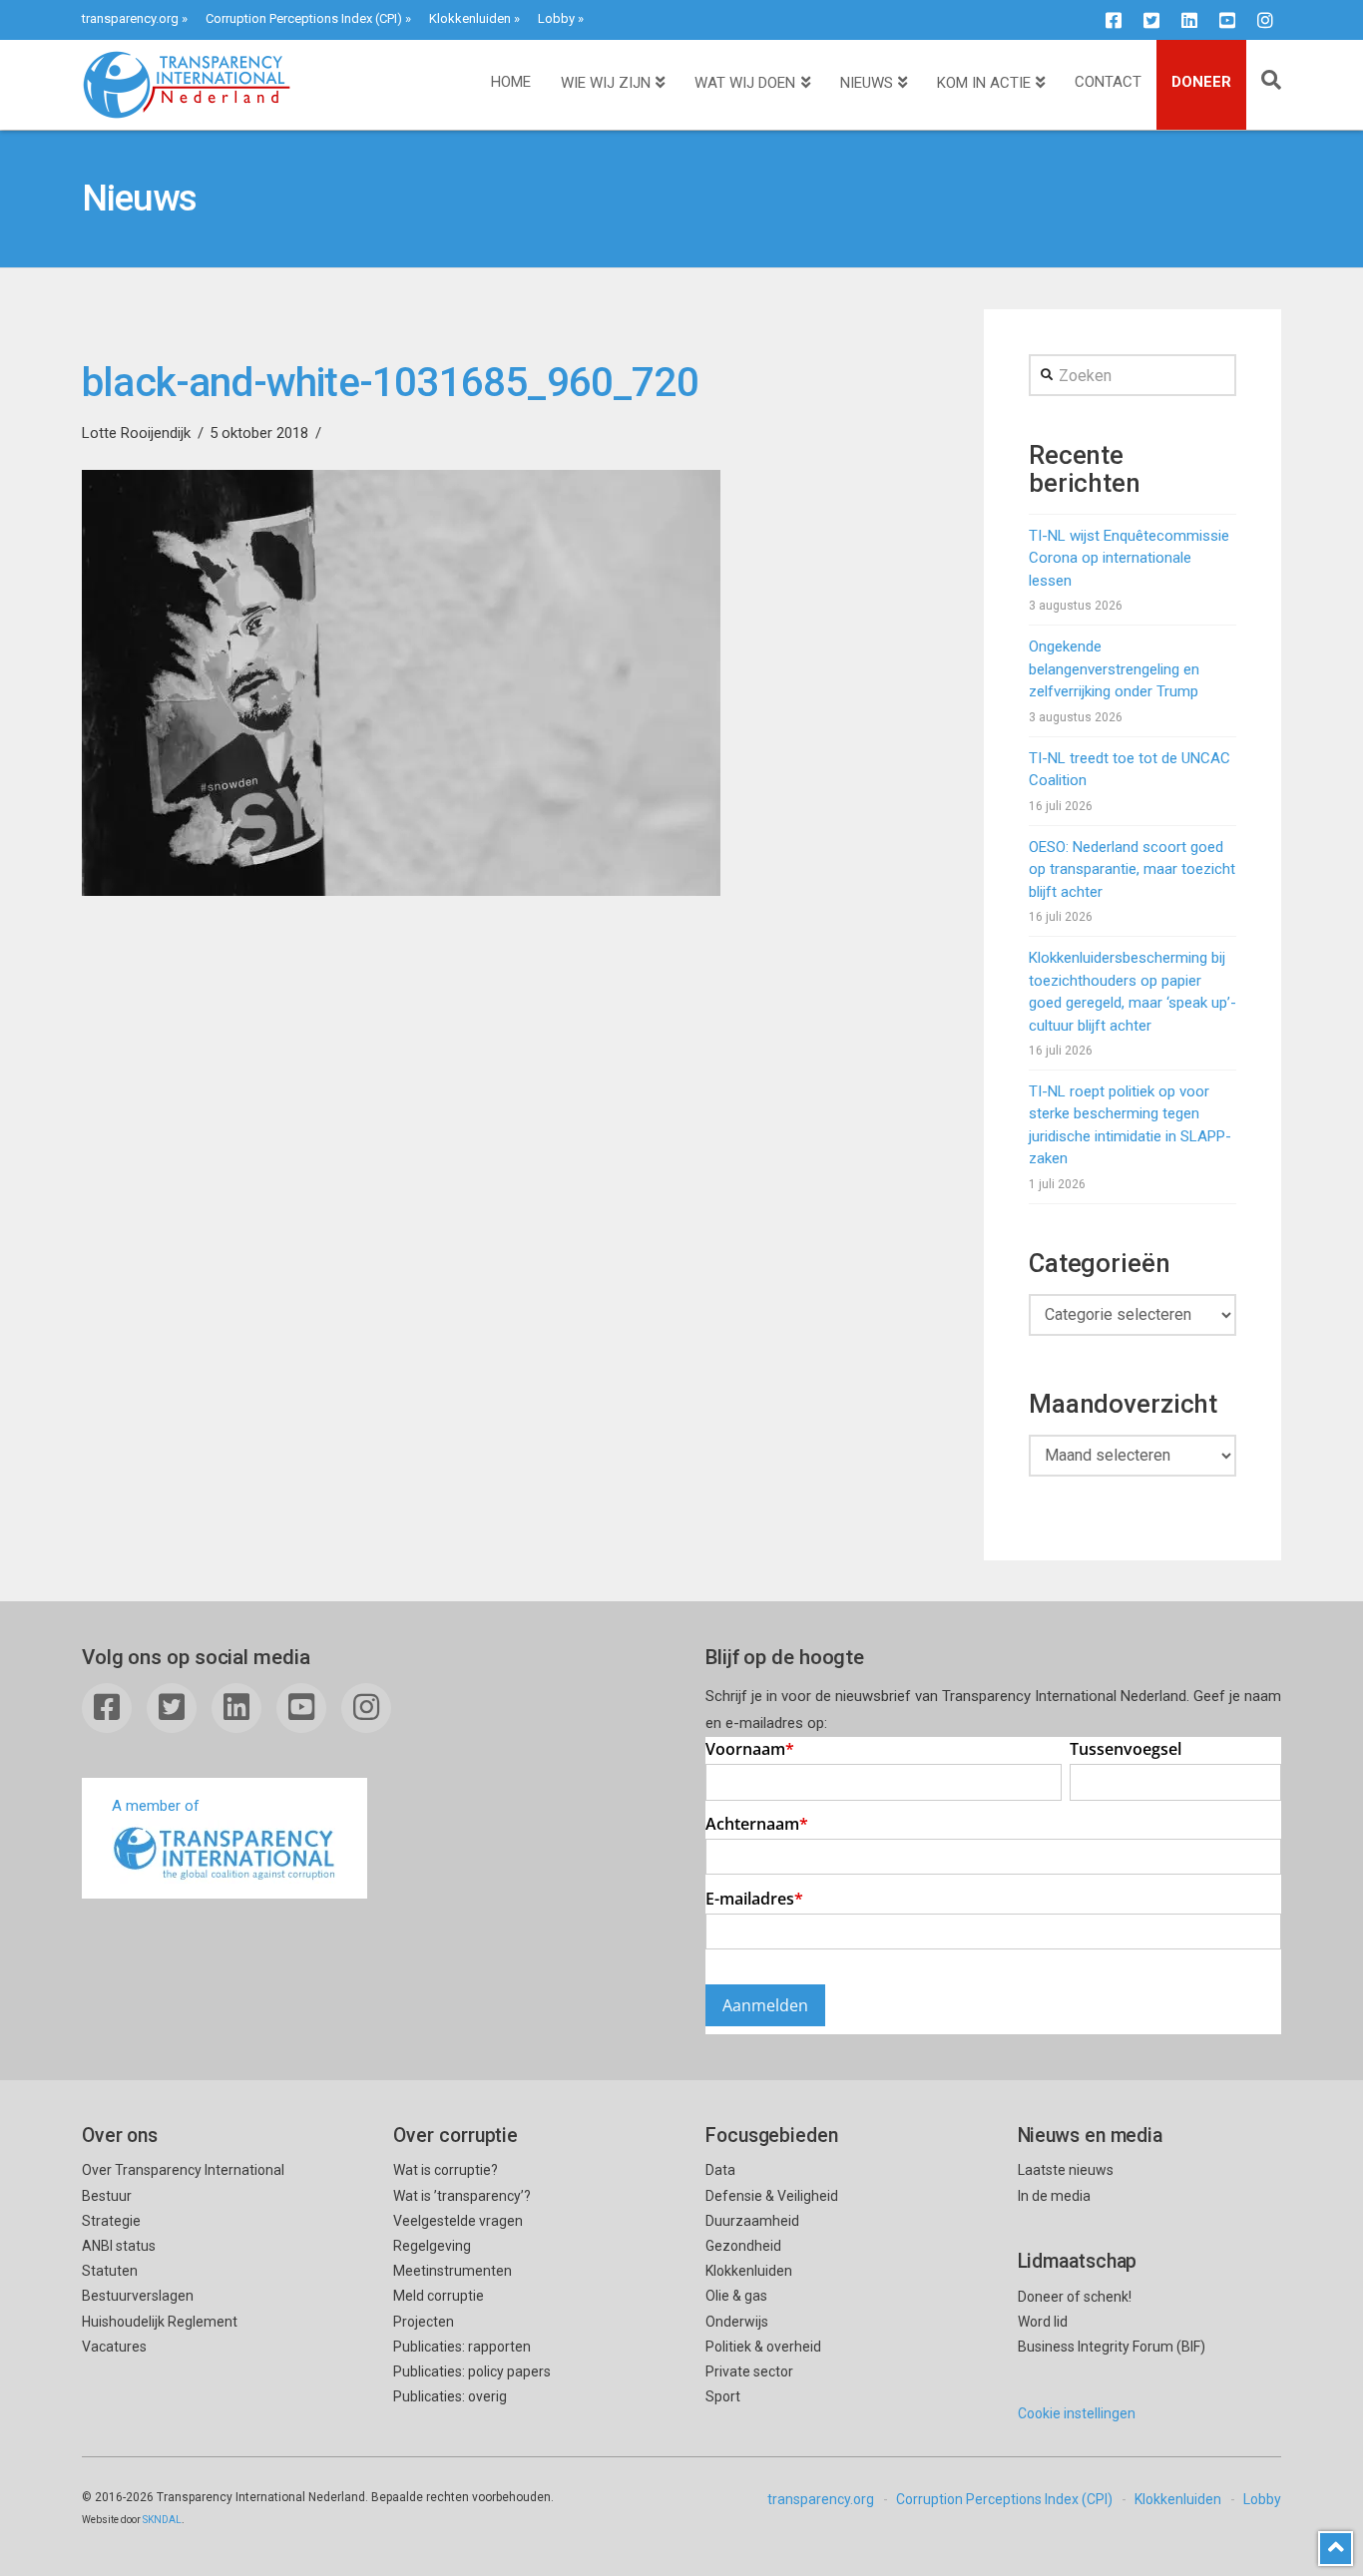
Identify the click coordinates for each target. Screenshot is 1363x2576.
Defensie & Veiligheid (772, 2196)
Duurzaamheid (752, 2221)
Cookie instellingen (1077, 2413)
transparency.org (130, 18)
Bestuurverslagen (138, 2296)
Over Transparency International (183, 2170)
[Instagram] (1265, 20)
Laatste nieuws (1066, 2170)
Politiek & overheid (763, 2347)
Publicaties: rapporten (462, 2347)
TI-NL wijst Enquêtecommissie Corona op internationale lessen (1129, 558)
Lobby (556, 18)
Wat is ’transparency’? (462, 2196)
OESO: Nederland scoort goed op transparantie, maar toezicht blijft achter (1132, 869)
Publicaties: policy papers (472, 2371)
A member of (156, 1806)
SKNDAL (162, 2520)
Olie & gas (736, 2296)
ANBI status (119, 2246)
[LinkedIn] (1189, 20)
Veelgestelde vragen (458, 2221)
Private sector (749, 2371)
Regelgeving (432, 2246)
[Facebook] (1114, 20)
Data (720, 2170)
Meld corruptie (439, 2296)
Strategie (111, 2221)
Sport (723, 2396)
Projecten (424, 2322)
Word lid (1043, 2322)
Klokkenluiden (470, 18)
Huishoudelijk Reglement (160, 2322)
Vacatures (114, 2347)
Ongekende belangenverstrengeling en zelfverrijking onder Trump (1114, 669)
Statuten (110, 2271)
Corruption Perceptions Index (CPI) (304, 18)
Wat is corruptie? (446, 2170)
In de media (1054, 2196)
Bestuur (107, 2196)
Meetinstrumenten (453, 2271)
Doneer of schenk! (1075, 2297)
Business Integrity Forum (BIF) (1112, 2347)
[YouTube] (1227, 20)
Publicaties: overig (450, 2396)
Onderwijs (737, 2322)
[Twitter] (1151, 20)
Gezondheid (743, 2246)
